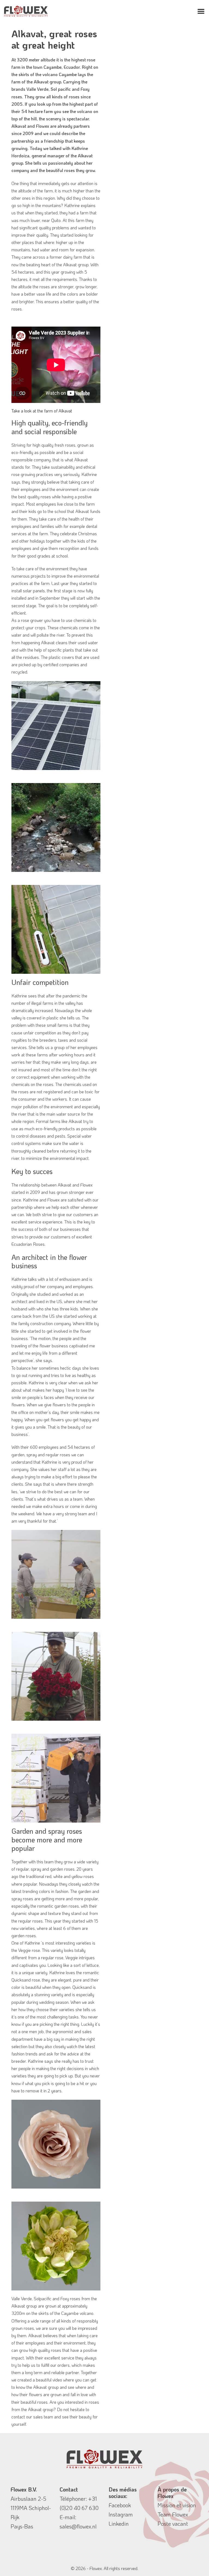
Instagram (121, 2514)
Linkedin (119, 2524)
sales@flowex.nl (78, 2526)
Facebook (120, 2505)
